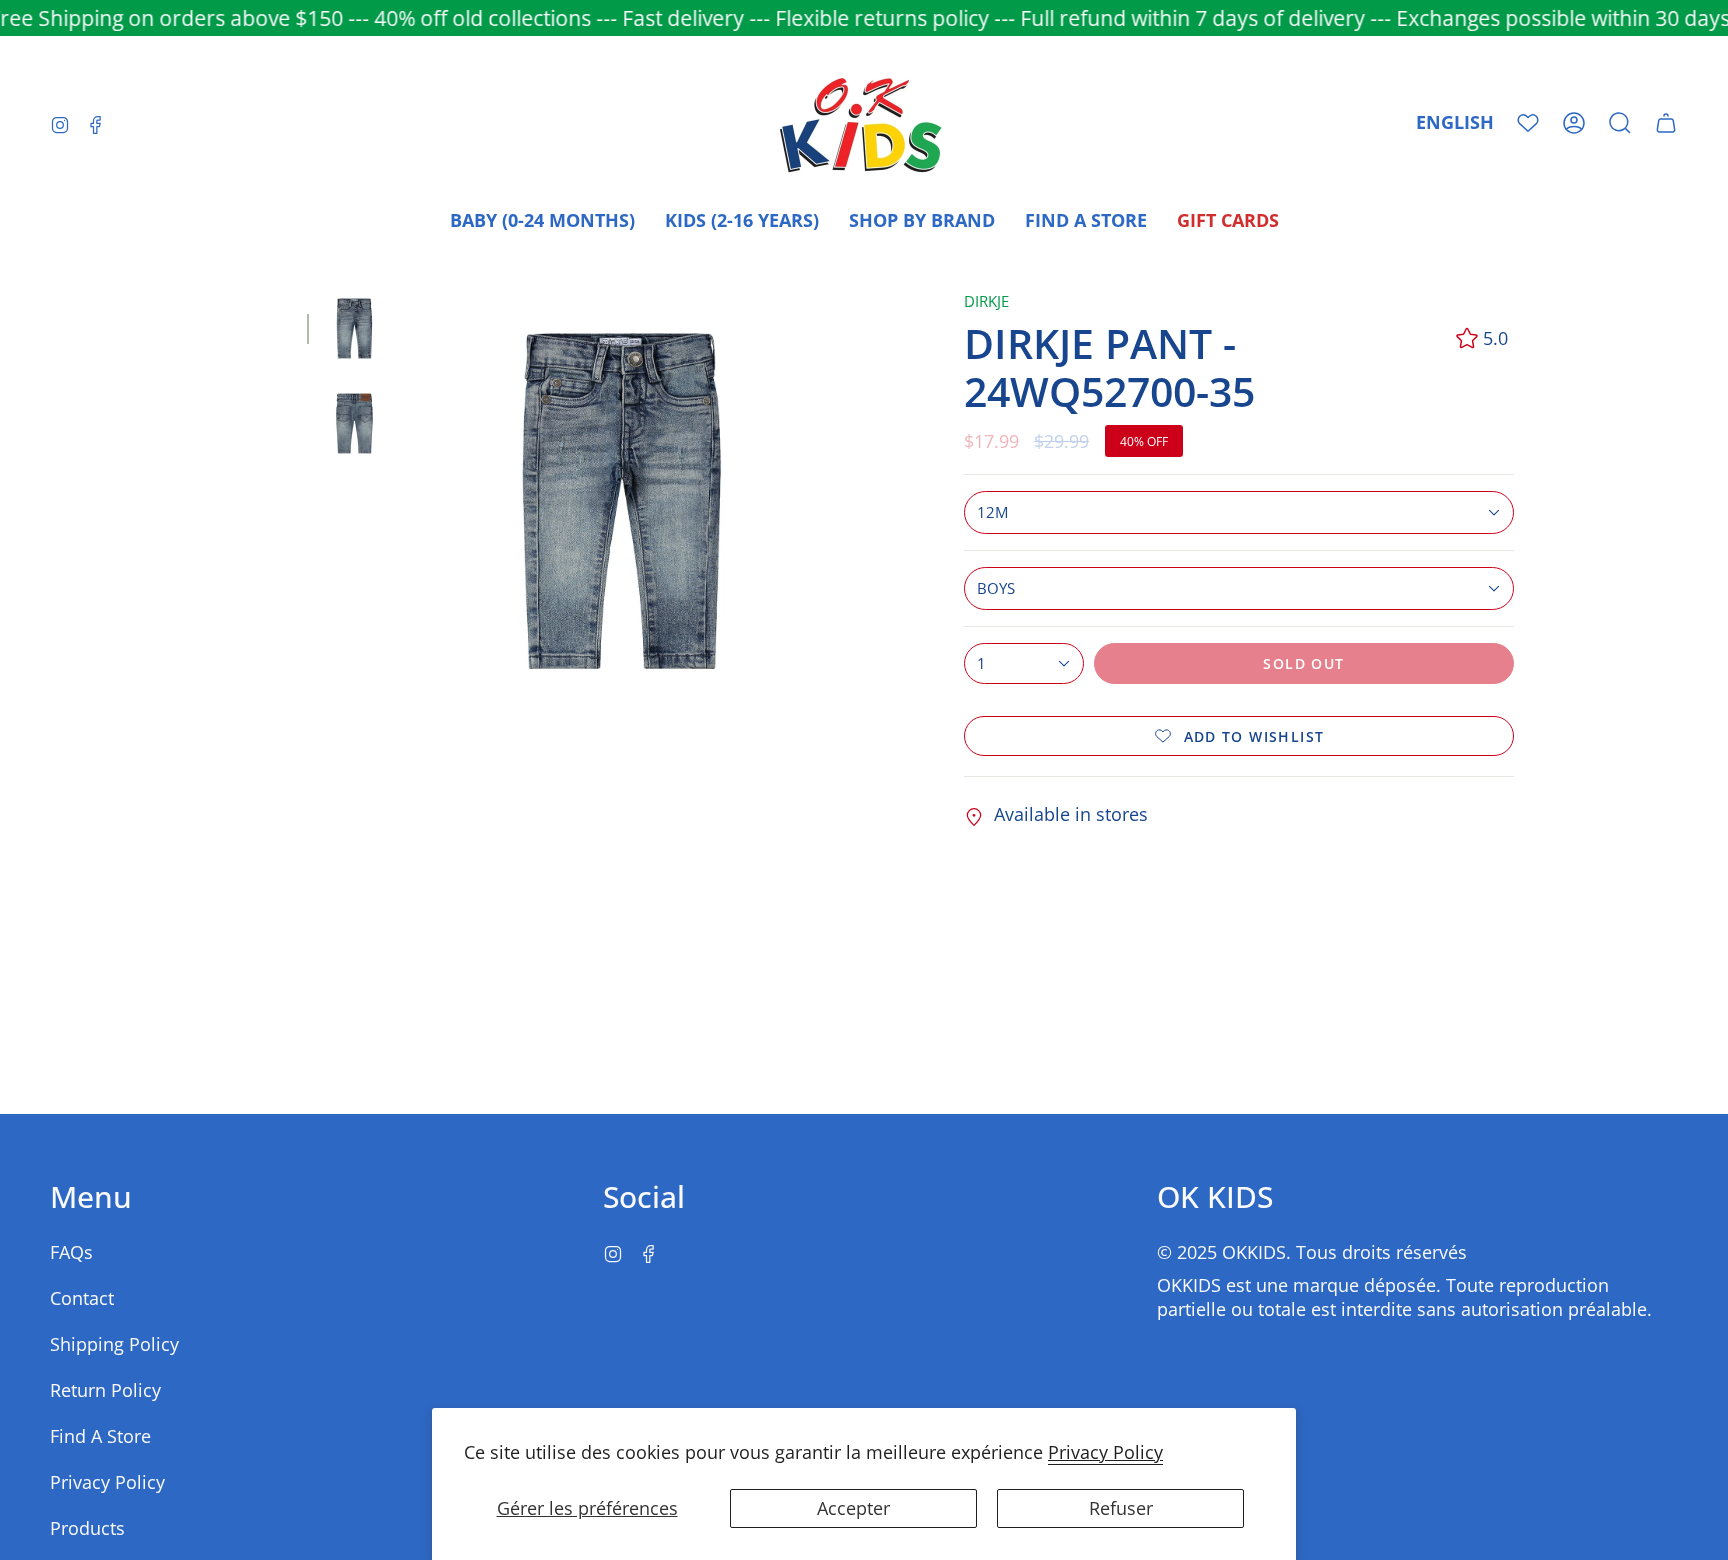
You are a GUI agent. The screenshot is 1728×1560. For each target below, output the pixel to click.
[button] (1620, 123)
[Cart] (1666, 123)
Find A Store (100, 1436)
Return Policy (105, 1390)
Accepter (853, 1508)
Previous (412, 501)
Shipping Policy (114, 1344)
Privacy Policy (1105, 1452)
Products (87, 1528)
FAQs (71, 1252)
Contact (82, 1298)
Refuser (1121, 1508)
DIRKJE (986, 301)
